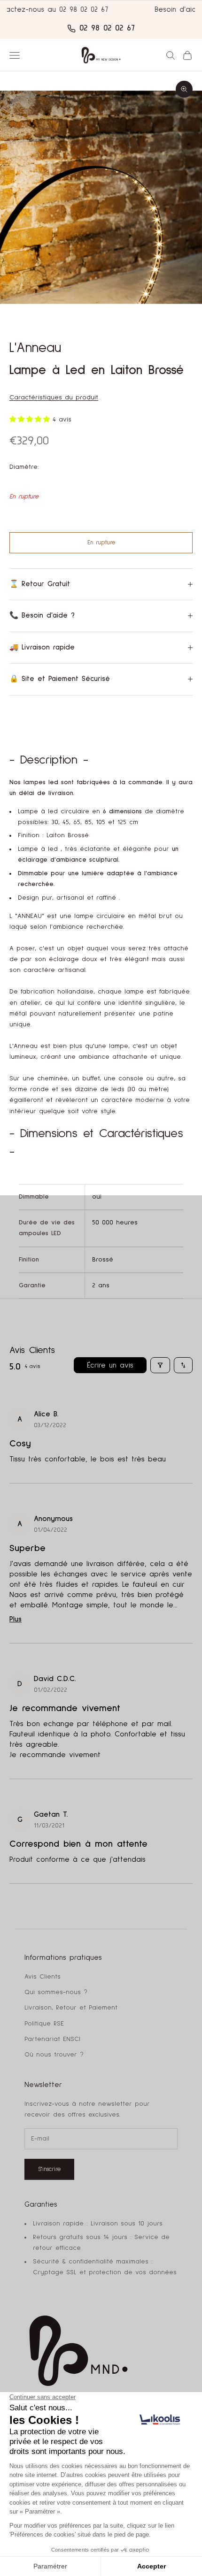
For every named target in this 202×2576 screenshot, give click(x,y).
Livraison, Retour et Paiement (71, 2008)
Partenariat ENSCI (52, 2039)
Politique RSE (44, 2024)
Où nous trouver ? (54, 2055)
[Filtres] (160, 1365)
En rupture (101, 543)
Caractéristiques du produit (54, 397)
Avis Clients (43, 1977)
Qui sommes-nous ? (56, 1992)
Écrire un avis (110, 1365)
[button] (31, 420)
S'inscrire (49, 2169)
